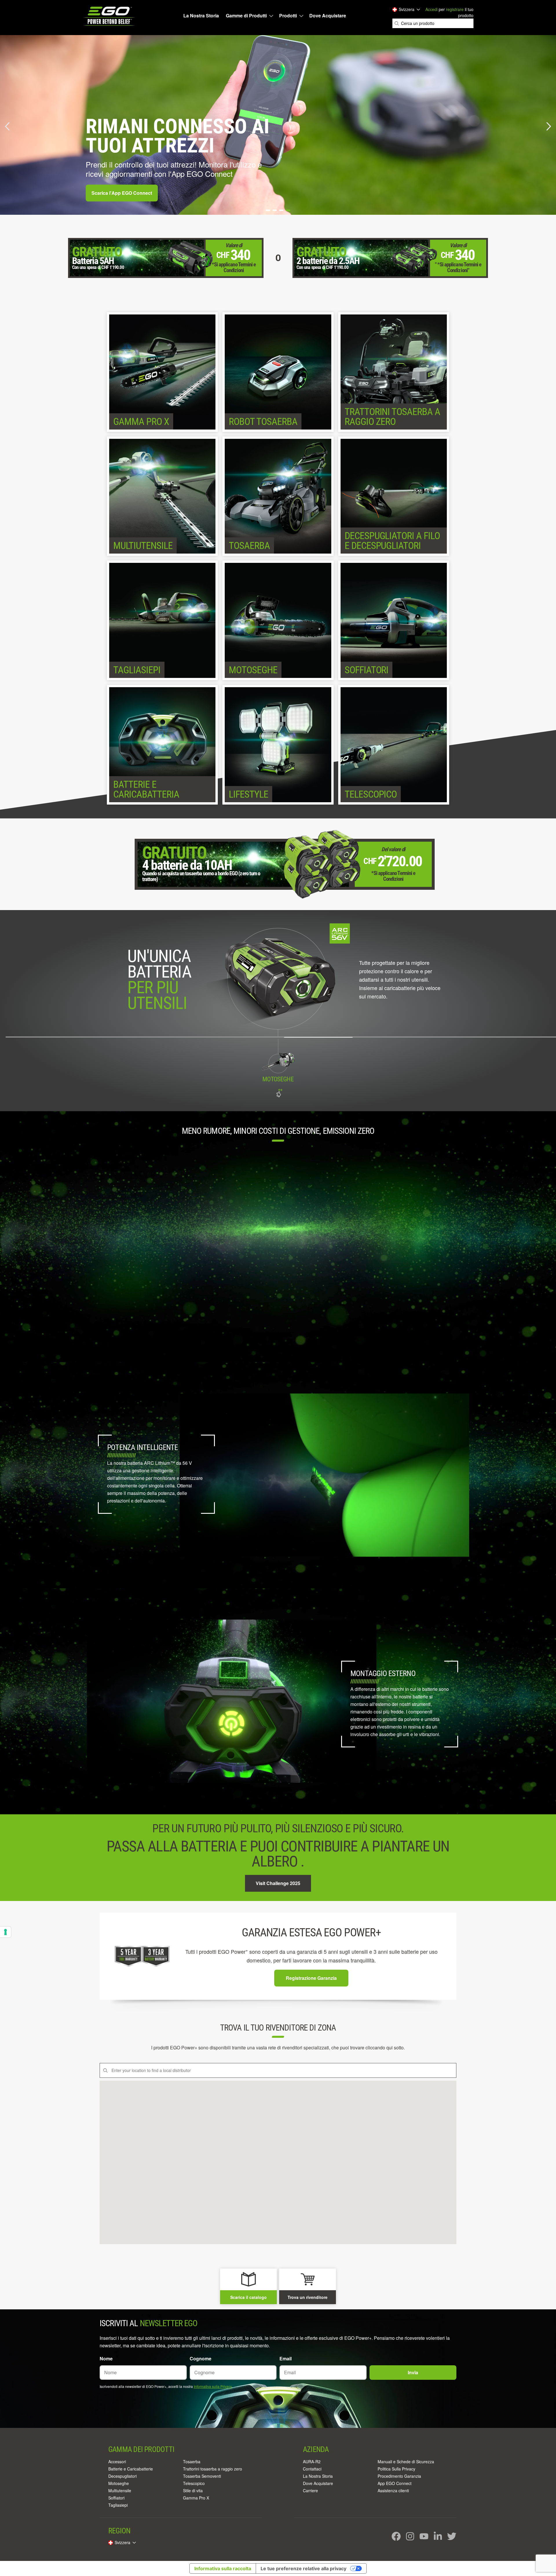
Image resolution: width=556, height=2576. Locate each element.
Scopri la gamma (110, 193)
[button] (8, 126)
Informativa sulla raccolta (223, 2568)
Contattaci (312, 2469)
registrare (455, 9)
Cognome (201, 2358)
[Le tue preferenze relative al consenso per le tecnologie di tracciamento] (6, 1932)
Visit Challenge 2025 (278, 1883)
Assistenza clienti (393, 2491)
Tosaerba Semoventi (202, 2476)
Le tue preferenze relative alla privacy (303, 2568)
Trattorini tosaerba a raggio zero (213, 2469)
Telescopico (194, 2483)
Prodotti (288, 16)
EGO (110, 16)
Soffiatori (116, 2498)
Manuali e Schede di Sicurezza (406, 2462)
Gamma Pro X (196, 2498)
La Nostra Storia (201, 16)
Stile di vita (193, 2491)
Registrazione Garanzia (311, 1978)
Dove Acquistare (328, 16)
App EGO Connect (395, 2483)
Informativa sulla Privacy (213, 2386)
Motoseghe (119, 2483)
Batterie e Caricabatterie (131, 2469)
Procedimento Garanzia (399, 2476)
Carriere (310, 2491)
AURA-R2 (312, 2462)
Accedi (431, 9)
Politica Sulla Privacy (396, 2469)
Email (286, 2358)
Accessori (117, 2462)
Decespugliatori (122, 2476)
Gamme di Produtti (246, 16)
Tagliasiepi (118, 2505)
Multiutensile (120, 2491)
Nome (106, 2358)
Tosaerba (192, 2462)
